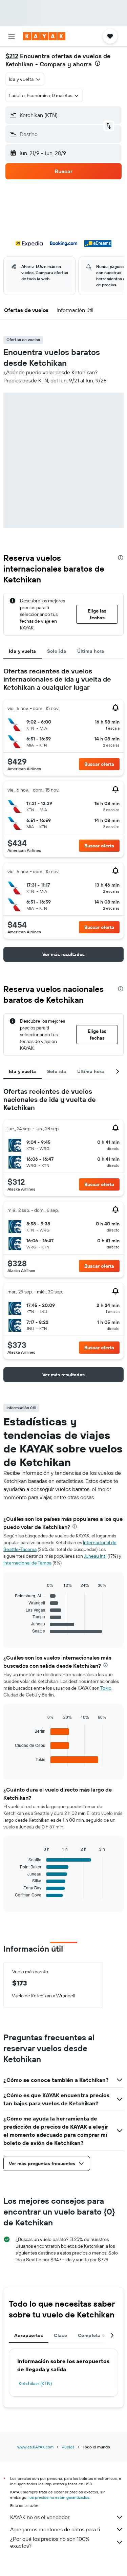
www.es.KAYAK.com (35, 2447)
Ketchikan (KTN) (35, 2383)
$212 (12, 56)
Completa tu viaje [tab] (99, 2335)
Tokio (106, 1688)
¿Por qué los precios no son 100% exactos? (50, 2542)
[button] (12, 36)
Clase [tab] (60, 2335)
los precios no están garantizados (59, 2497)
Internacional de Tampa (27, 1563)
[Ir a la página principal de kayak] (44, 36)
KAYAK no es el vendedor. (40, 2517)
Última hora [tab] (91, 651)
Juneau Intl (95, 1556)
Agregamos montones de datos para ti (55, 2529)
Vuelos (68, 2447)
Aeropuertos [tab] (29, 2335)
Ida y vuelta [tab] (23, 651)
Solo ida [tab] (57, 651)
